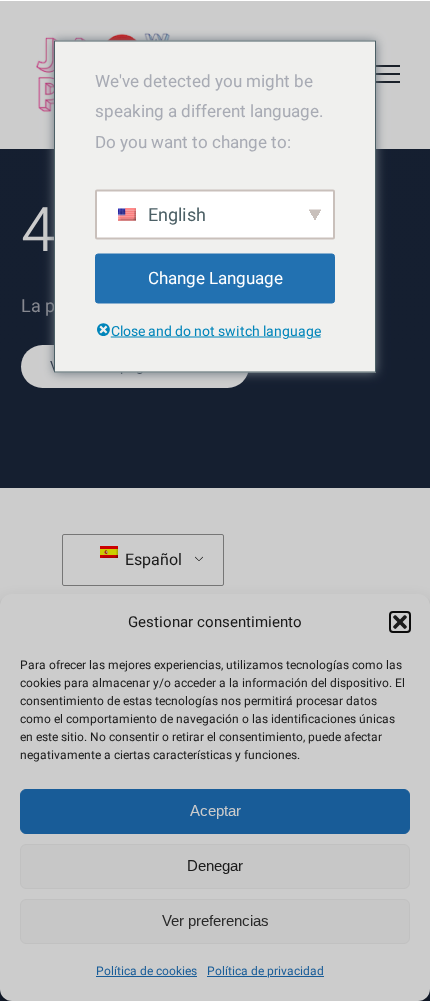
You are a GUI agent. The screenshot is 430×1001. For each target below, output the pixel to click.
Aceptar (215, 810)
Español (151, 560)
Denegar (215, 865)
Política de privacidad (265, 971)
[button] (400, 622)
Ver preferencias (215, 920)
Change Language (215, 277)
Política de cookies (146, 971)
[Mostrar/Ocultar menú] (385, 74)
